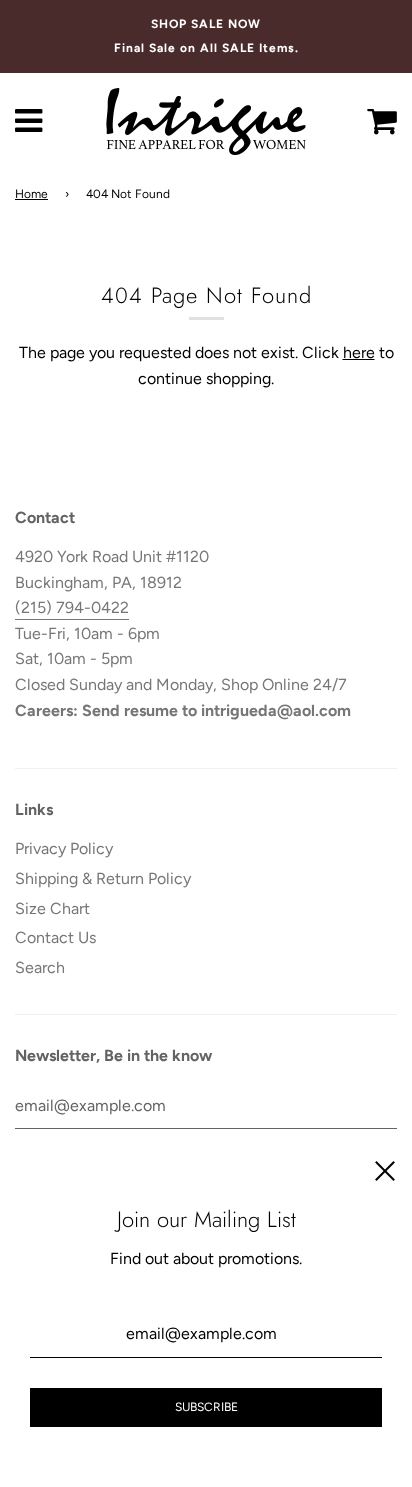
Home (31, 194)
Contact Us (55, 937)
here (359, 352)
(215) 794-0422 (72, 607)
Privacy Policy (64, 848)
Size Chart (52, 908)
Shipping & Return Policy (103, 878)
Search (40, 967)
